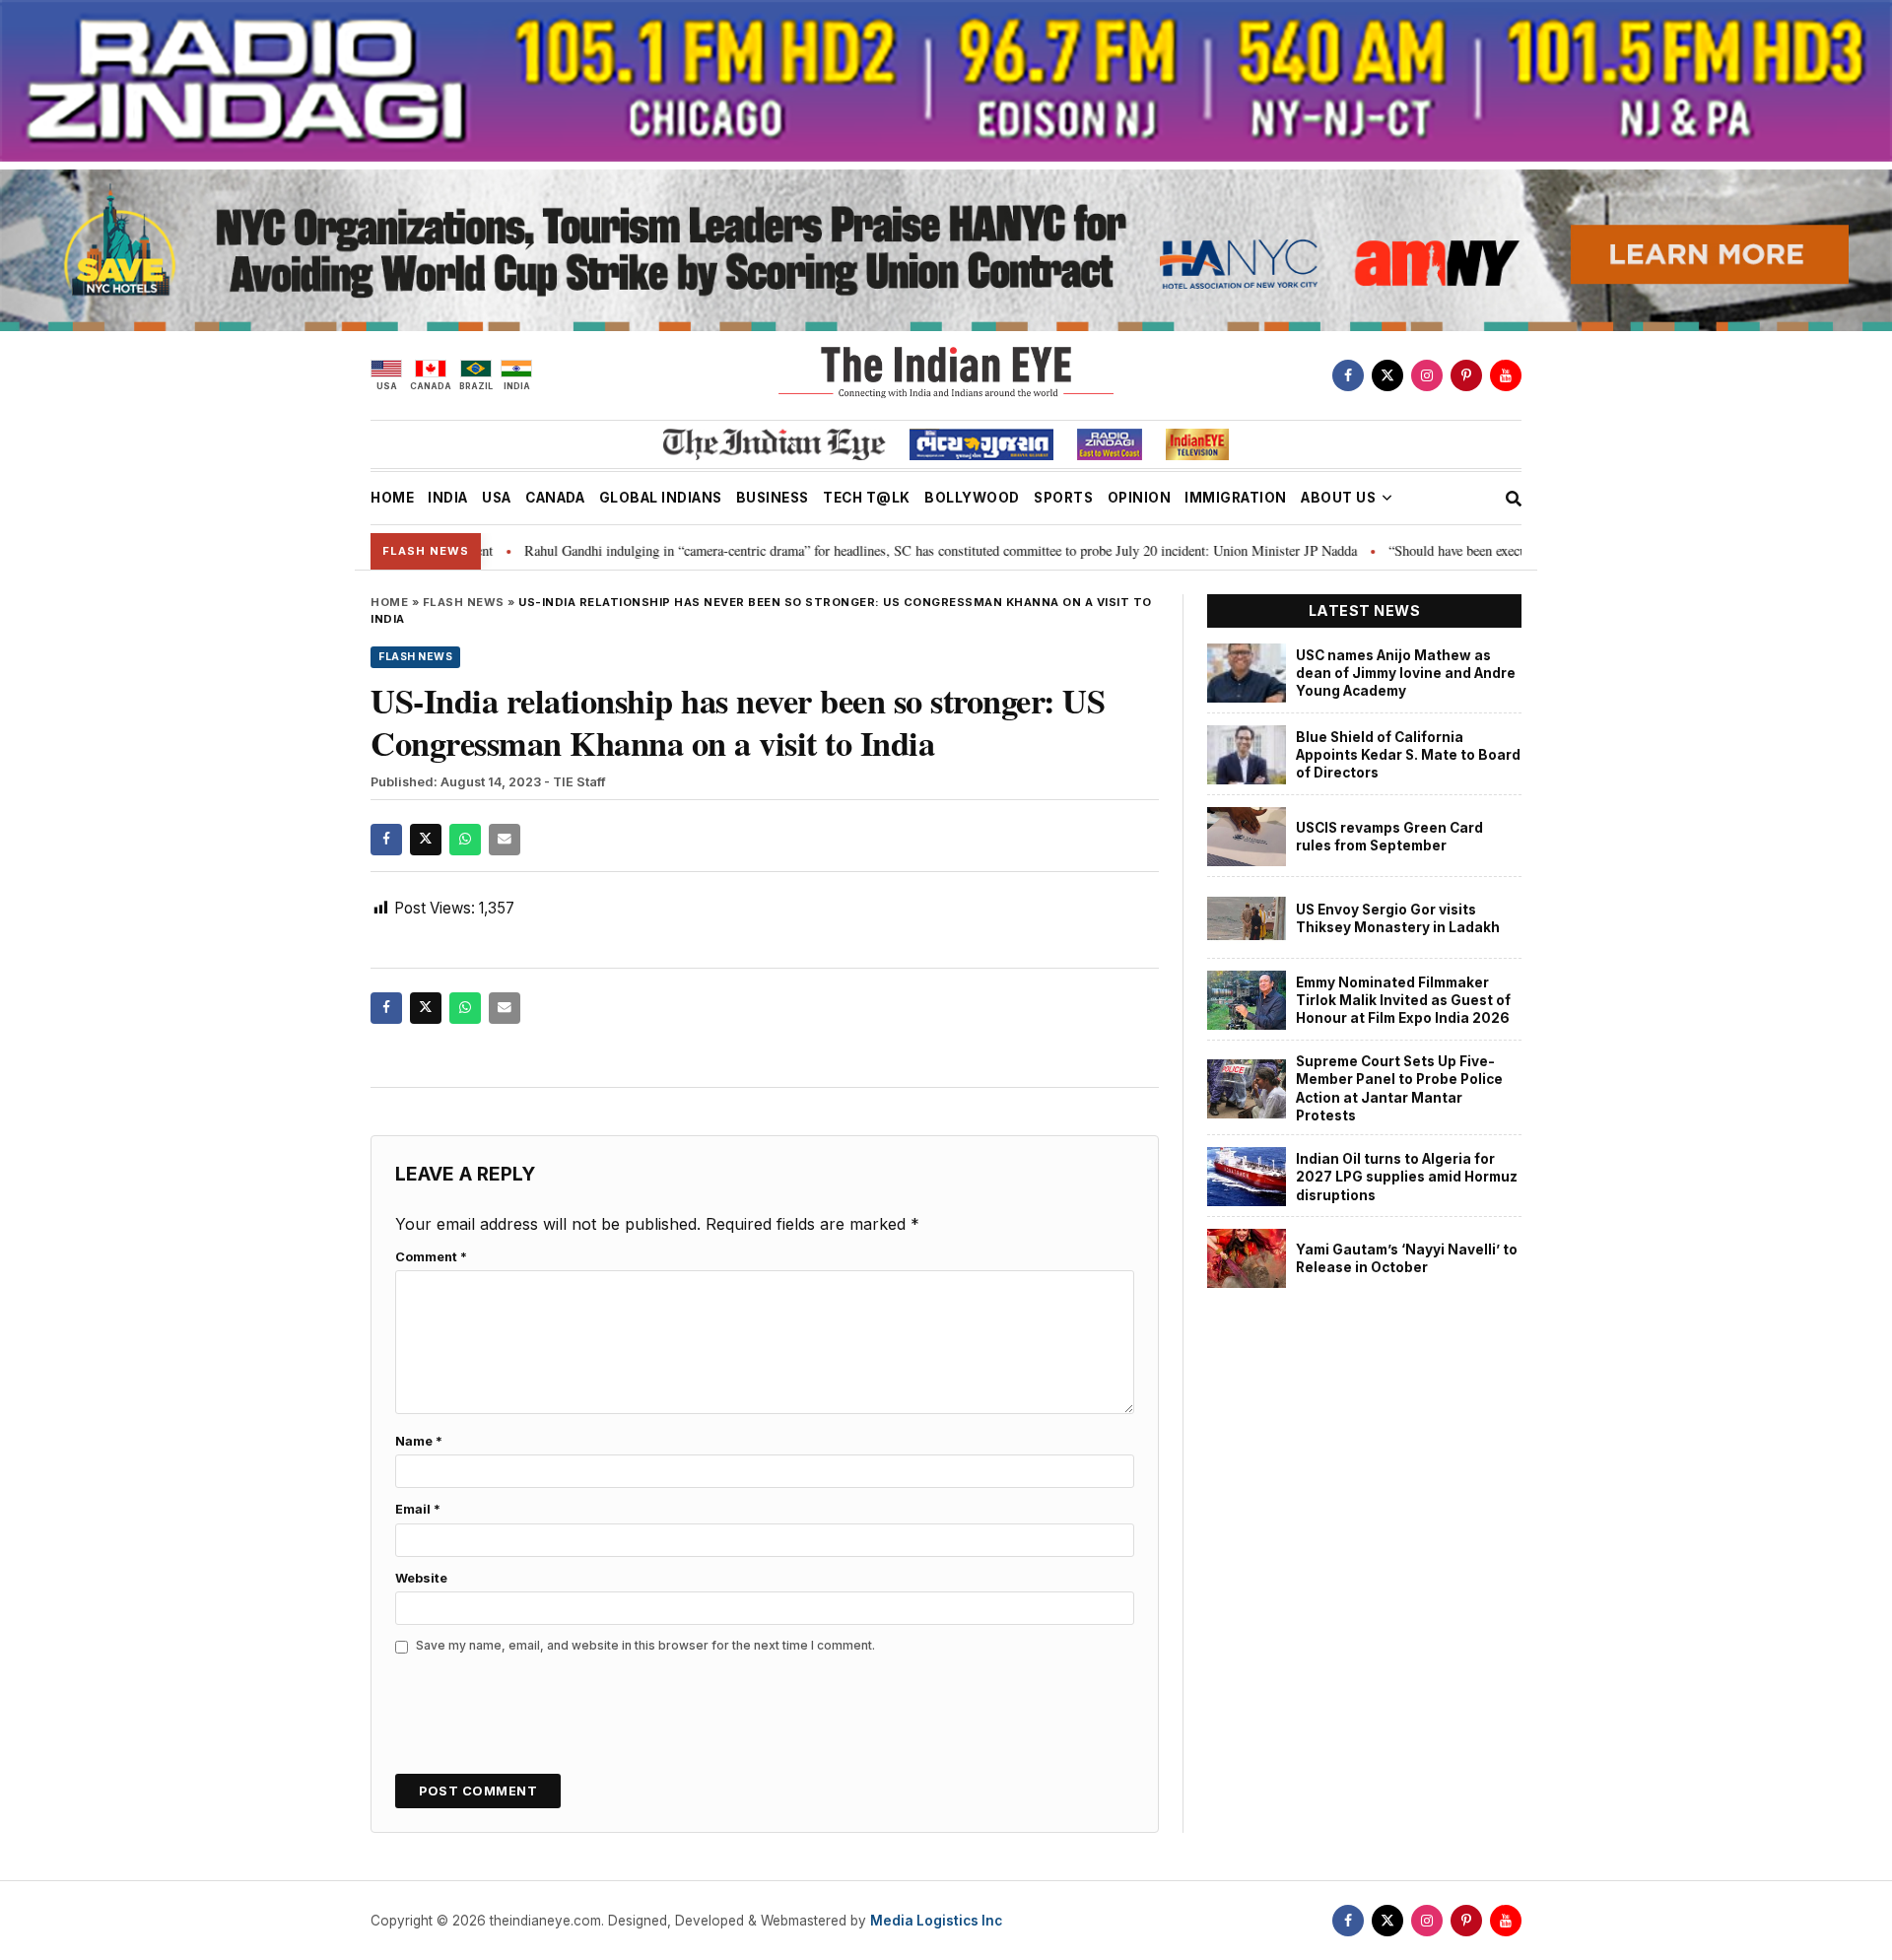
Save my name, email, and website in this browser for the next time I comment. (645, 1645)
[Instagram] (1427, 375)
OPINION (1140, 498)
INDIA (448, 498)
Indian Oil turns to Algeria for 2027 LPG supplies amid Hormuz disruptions (1407, 1177)
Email (418, 1509)
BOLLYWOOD (972, 498)
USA (497, 498)
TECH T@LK (867, 498)
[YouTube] (1506, 375)
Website (421, 1578)
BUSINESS (773, 498)
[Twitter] (1387, 375)
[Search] (1514, 499)
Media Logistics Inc (936, 1921)
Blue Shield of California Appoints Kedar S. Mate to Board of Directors (1408, 755)
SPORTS (1063, 498)
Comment (431, 1257)
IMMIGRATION (1236, 498)
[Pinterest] (1466, 375)
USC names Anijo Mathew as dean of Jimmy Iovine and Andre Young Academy (1406, 674)
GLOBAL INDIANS (661, 498)
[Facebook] (1348, 375)
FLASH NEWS (464, 602)
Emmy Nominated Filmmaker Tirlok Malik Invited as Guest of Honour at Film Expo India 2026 (1403, 1001)
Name (419, 1441)
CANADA (555, 498)
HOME (392, 498)
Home (389, 602)
